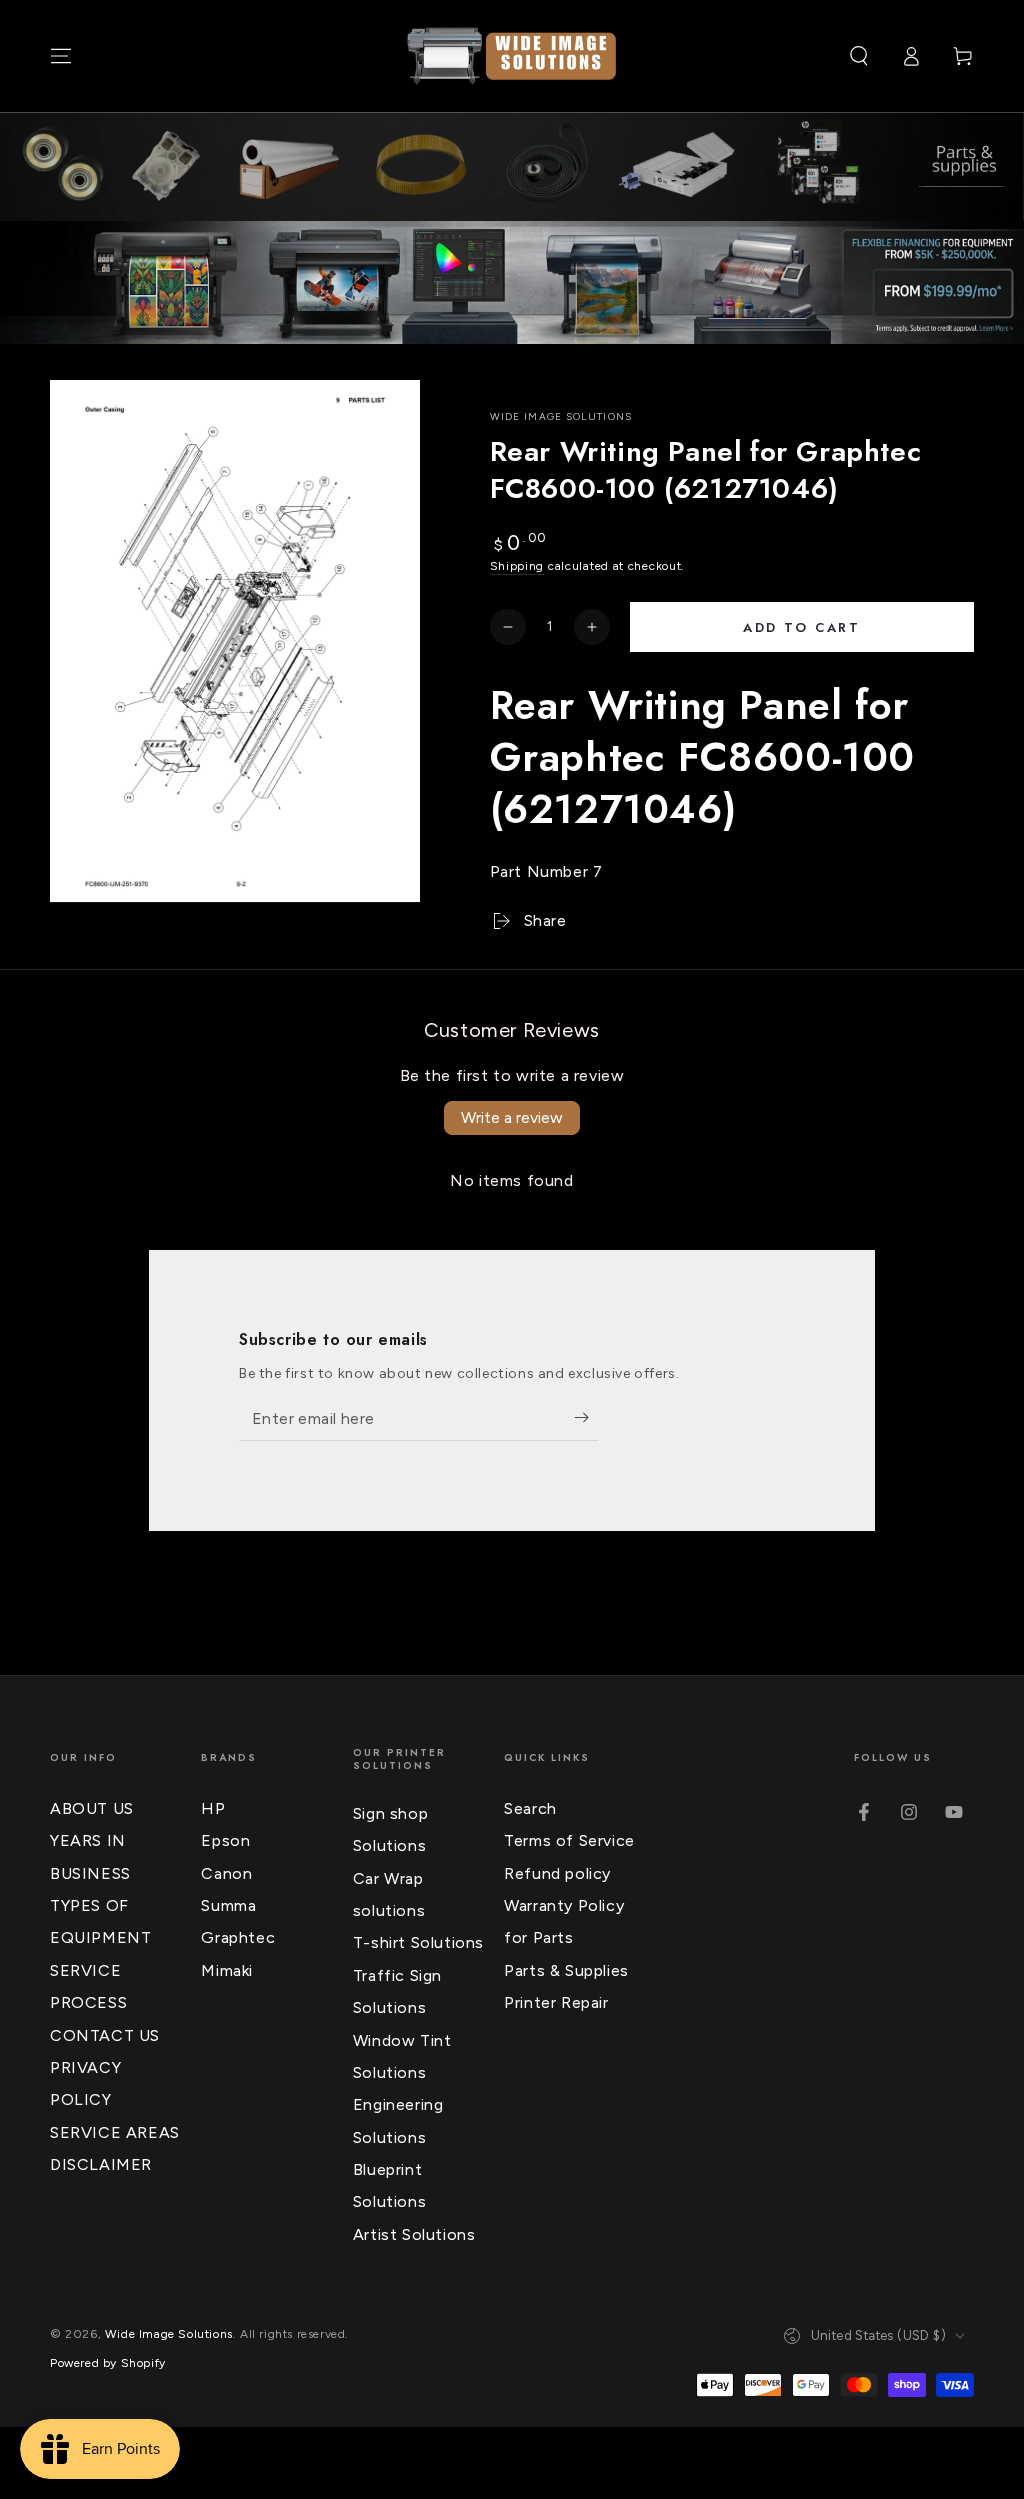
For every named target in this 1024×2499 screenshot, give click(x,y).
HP (213, 1808)
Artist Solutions (414, 2234)
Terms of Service (569, 1840)
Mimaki (227, 1970)
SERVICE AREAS (115, 2132)
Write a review (512, 1117)
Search (530, 1808)
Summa (228, 1905)
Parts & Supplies (566, 1970)
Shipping (517, 566)
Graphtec (238, 1937)
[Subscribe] (586, 1418)
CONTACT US (105, 2035)
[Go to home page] (512, 56)
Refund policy (557, 1873)
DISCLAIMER (101, 2164)
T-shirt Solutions (418, 1942)
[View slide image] (512, 282)
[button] (859, 56)
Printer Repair (556, 2002)
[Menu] (61, 56)
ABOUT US (92, 1808)
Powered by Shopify (108, 2363)
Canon (226, 1873)
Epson (225, 1840)
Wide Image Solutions (561, 416)
